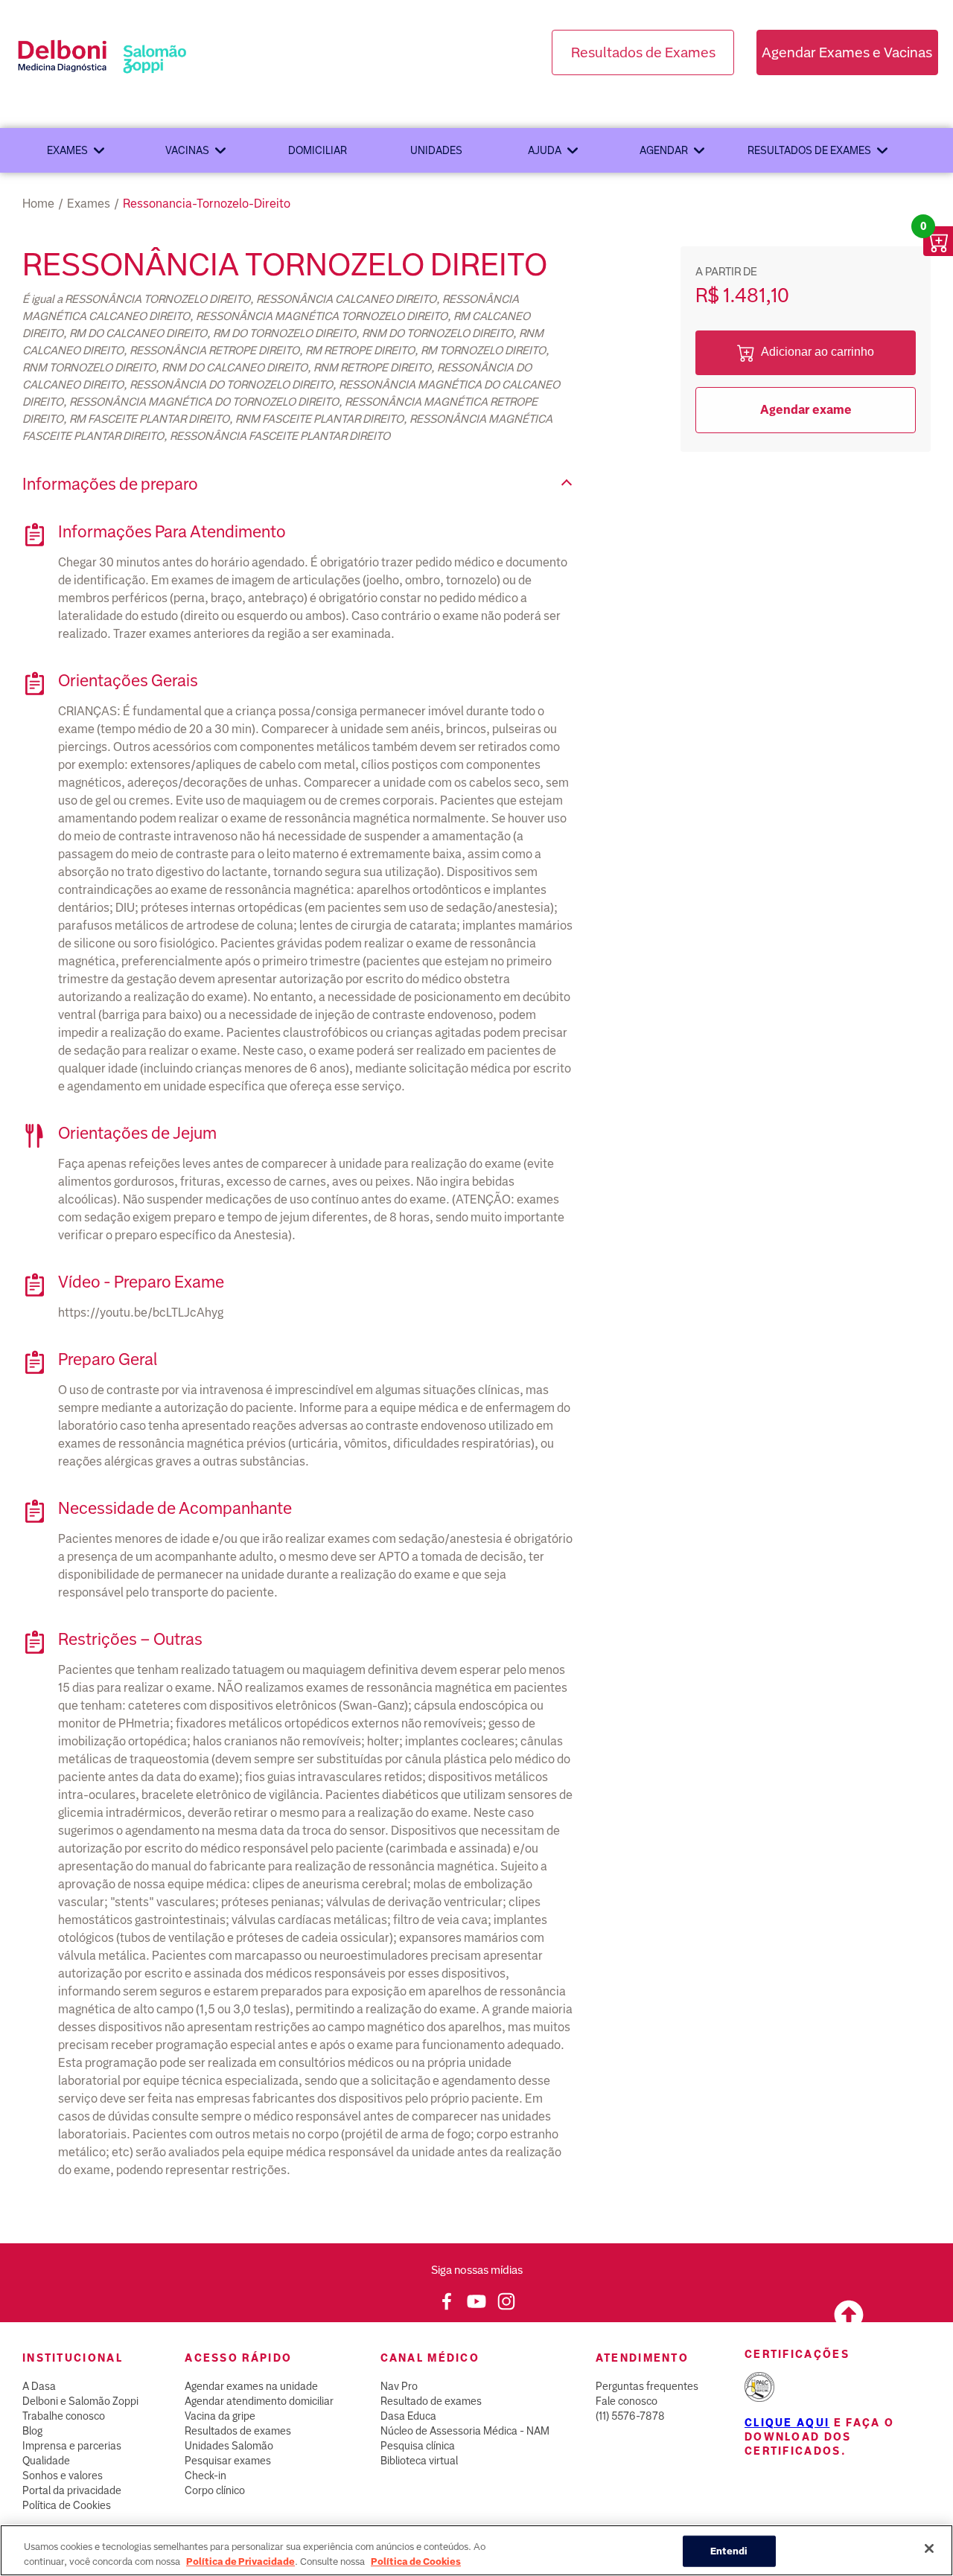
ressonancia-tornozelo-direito (207, 204)
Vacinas (187, 150)
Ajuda (545, 150)
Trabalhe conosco (64, 2416)
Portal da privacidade (72, 2490)
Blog (32, 2431)
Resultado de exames (431, 2401)
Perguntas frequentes (647, 2386)
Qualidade (46, 2461)
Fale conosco (627, 2401)
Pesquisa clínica (418, 2446)
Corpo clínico (215, 2490)
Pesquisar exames (228, 2461)
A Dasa (39, 2386)
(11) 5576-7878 (630, 2416)
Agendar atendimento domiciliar (259, 2401)
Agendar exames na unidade (251, 2386)
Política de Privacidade (240, 2561)
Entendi (729, 2551)
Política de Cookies (67, 2505)
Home (38, 204)
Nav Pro (399, 2386)
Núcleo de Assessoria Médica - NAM (465, 2431)
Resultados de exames (809, 150)
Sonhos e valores (63, 2476)
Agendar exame (806, 410)
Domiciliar (318, 150)
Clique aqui (787, 2423)
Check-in (205, 2476)
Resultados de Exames (643, 52)
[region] (476, 2550)
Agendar (664, 150)
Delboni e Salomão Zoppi (80, 2401)
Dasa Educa (408, 2416)
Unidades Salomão (229, 2446)
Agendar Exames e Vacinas (847, 52)
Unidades (436, 150)
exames (89, 204)
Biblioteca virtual (419, 2461)
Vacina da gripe (220, 2416)
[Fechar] (929, 2548)
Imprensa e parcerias (72, 2446)
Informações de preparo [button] (110, 484)
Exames (67, 150)
